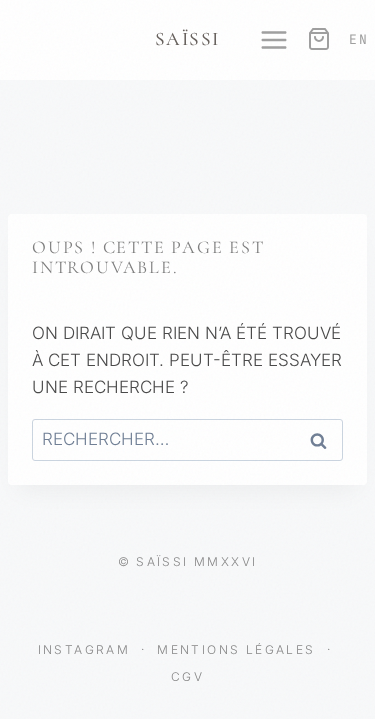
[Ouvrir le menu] (263, 40)
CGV (187, 676)
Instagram (87, 649)
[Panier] (317, 39)
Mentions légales (239, 649)
